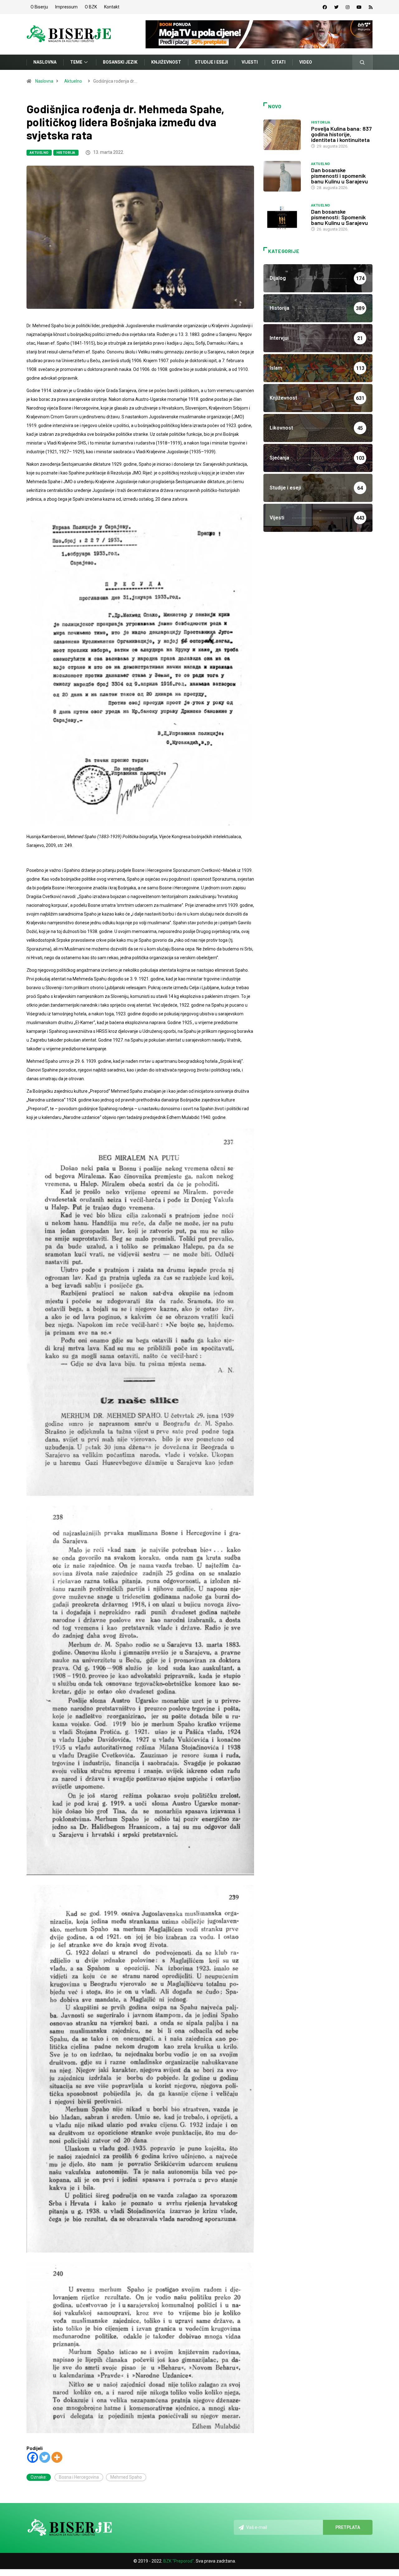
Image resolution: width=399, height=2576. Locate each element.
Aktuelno (73, 81)
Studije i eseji (211, 62)
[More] (57, 2457)
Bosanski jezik (120, 62)
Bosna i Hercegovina (79, 2477)
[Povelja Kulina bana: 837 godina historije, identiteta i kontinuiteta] (284, 135)
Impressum (66, 7)
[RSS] (371, 7)
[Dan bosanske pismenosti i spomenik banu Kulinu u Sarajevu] (284, 176)
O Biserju (39, 7)
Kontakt (112, 7)
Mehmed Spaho (126, 2477)
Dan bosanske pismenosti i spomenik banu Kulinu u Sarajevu (339, 176)
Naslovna (45, 62)
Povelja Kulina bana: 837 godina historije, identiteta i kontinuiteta (341, 134)
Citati (279, 62)
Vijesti (250, 62)
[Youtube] (359, 7)
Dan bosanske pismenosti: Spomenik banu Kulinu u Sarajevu (339, 217)
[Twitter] (336, 7)
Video (306, 62)
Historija (66, 153)
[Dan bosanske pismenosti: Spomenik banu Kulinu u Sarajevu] (284, 218)
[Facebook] (325, 7)
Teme (76, 62)
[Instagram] (348, 7)
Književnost (166, 62)
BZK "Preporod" (179, 2561)
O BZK (91, 7)
